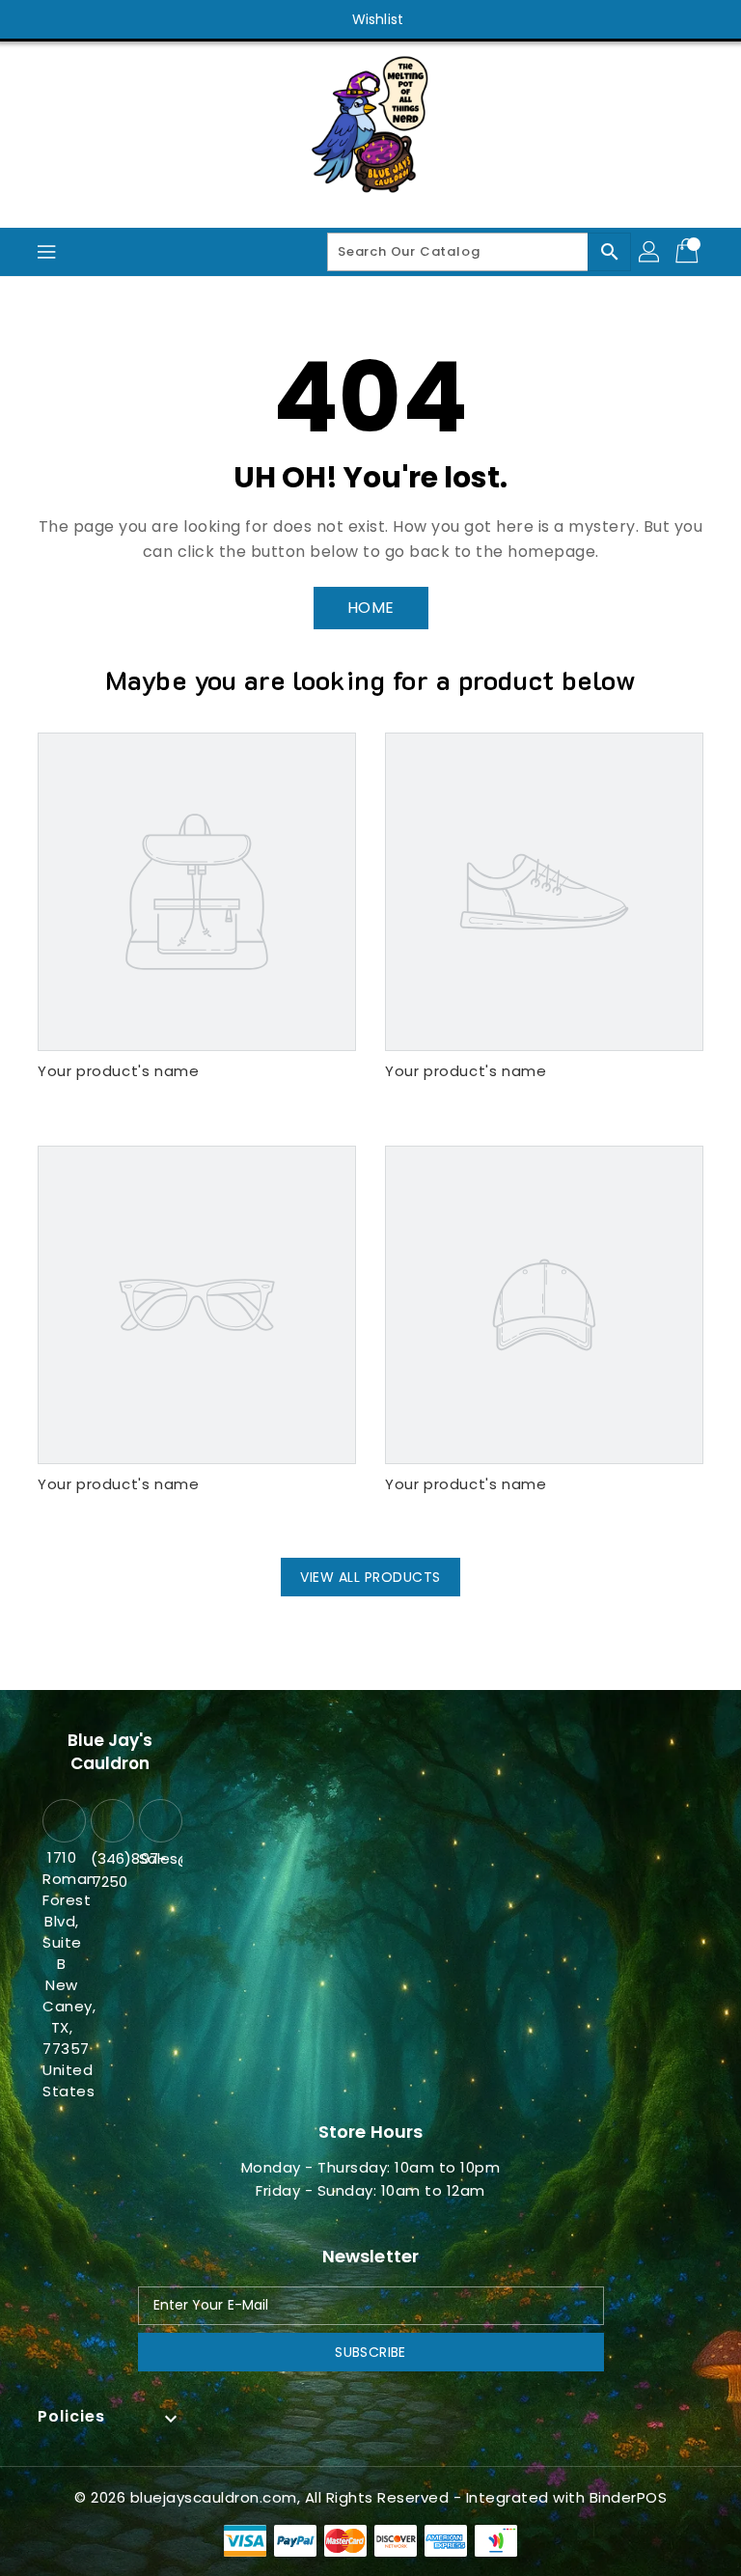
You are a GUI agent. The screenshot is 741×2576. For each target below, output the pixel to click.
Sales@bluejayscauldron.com (158, 1858)
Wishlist (378, 19)
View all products (370, 1577)
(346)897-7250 (110, 1870)
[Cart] (689, 252)
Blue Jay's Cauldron (110, 1752)
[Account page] (650, 252)
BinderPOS (629, 2497)
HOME (371, 608)
